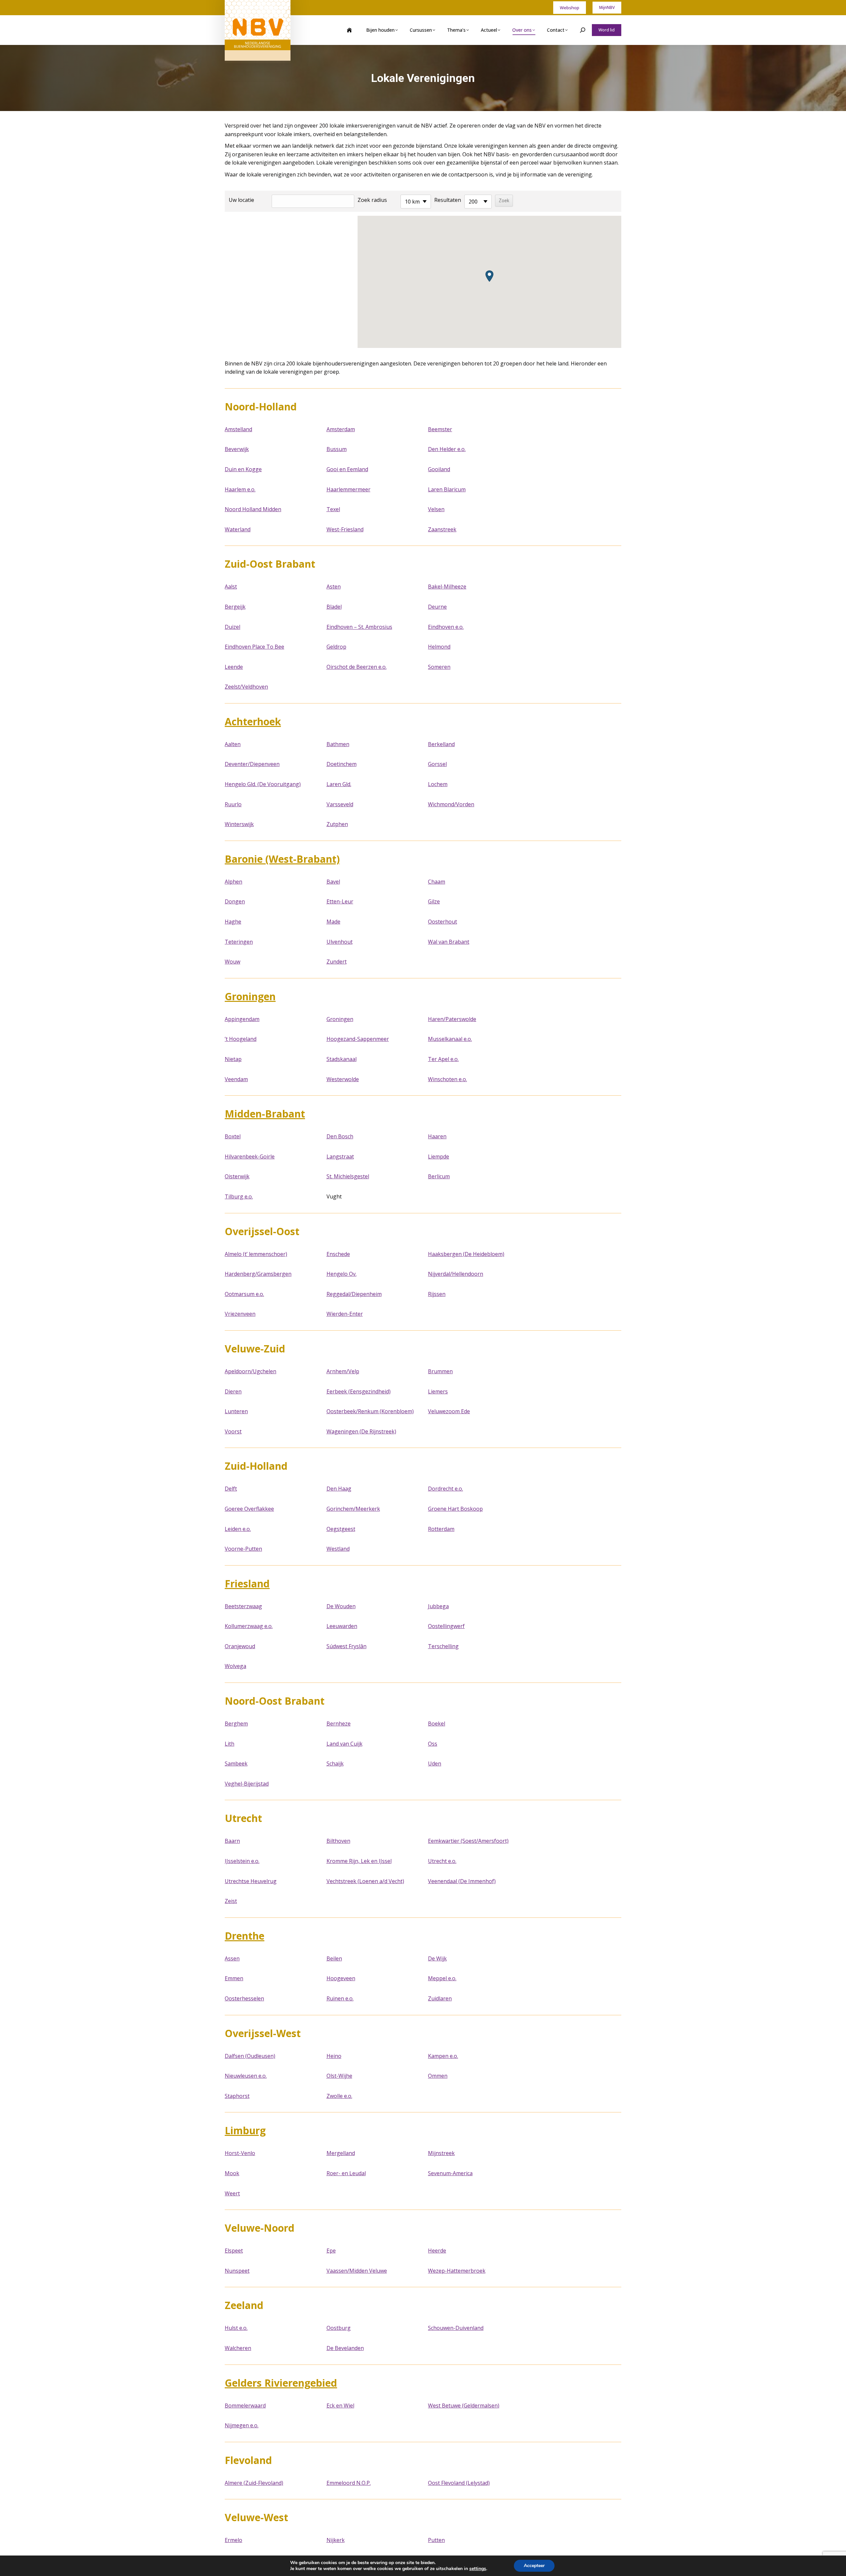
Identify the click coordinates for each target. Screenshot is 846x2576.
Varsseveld (340, 804)
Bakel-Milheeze (447, 587)
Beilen (334, 1958)
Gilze (434, 901)
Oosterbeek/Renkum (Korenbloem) (370, 1411)
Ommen (438, 2076)
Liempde (439, 1156)
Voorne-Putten (243, 1549)
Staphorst (237, 2096)
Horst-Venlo (240, 2153)
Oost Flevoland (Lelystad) (459, 2483)
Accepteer (534, 2566)
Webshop (570, 8)
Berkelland (441, 744)
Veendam (236, 1079)
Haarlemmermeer (348, 489)
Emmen (234, 1978)
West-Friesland (345, 529)
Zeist (231, 1901)
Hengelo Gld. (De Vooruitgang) (263, 784)
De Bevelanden (345, 2348)
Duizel (232, 627)
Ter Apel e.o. (443, 1059)
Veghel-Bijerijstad (247, 1784)
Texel (333, 509)
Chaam (437, 882)
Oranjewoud (240, 1646)
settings (478, 2569)
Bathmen (338, 744)
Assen (232, 1958)
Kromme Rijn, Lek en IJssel (359, 1861)
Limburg (245, 2130)
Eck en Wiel (340, 2406)
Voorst (233, 1431)
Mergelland (341, 2153)
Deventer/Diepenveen (252, 764)
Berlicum (439, 1176)
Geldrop (336, 647)
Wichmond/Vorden (451, 804)
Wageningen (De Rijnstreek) (361, 1431)
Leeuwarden (342, 1626)
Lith (230, 1744)
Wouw (232, 962)
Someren (439, 667)
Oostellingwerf (446, 1626)
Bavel (333, 882)
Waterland (238, 529)
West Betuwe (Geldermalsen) (464, 2406)
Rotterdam (441, 1529)
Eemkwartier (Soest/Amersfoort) (468, 1841)
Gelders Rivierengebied (281, 2383)
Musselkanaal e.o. (450, 1039)
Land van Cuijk (345, 1744)
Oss (433, 1744)
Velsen (436, 509)
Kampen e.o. (443, 2056)
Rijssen (437, 1294)
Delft (231, 1489)
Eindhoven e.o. (446, 627)
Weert (232, 2193)
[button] (489, 276)
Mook (232, 2173)
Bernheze (339, 1724)
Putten (436, 2540)
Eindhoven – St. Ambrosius (359, 627)
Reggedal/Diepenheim (354, 1294)
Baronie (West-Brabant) (282, 859)
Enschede (338, 1254)
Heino (334, 2056)
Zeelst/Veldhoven (246, 687)
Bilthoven (338, 1841)
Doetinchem (342, 764)
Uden (435, 1763)
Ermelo (233, 2540)
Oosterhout (442, 922)
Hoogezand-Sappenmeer (358, 1039)
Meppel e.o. (442, 1978)
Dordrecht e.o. (445, 1489)
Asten (334, 587)
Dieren (233, 1391)
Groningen (250, 996)
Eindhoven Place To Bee (254, 647)
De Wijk (437, 1958)
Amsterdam (341, 429)
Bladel (334, 607)
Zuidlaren (440, 1998)
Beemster (440, 429)
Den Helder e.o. (447, 449)
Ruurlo (233, 804)
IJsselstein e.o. (242, 1861)
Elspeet (234, 2251)
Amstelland (238, 429)
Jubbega (438, 1606)
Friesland (247, 1584)
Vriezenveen (240, 1314)
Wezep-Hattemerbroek (457, 2271)
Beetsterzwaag (243, 1606)
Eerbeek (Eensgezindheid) (359, 1391)
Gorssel (437, 764)
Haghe (233, 922)
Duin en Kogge (243, 469)
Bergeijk (235, 607)
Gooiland (439, 469)
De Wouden (341, 1606)
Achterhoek (253, 721)
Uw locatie (241, 200)
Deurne (437, 607)
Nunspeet (237, 2271)
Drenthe (245, 1936)
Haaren (437, 1136)
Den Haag (339, 1489)
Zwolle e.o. (339, 2096)
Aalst (231, 587)
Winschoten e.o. (447, 1079)
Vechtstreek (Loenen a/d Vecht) (365, 1881)
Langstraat (340, 1156)
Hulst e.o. (236, 2328)
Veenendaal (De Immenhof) (462, 1881)
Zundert (337, 962)
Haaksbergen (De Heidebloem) (466, 1254)
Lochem (438, 784)
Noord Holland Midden (253, 509)
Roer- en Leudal (346, 2173)
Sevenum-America (450, 2173)
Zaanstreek (442, 529)
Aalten (233, 744)
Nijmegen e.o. (242, 2425)
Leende (234, 667)
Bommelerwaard (245, 2406)
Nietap (233, 1059)
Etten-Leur (340, 901)
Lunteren (236, 1411)
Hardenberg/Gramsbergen (258, 1274)
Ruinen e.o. (340, 1998)
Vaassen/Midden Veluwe (357, 2271)
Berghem (236, 1724)
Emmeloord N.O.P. (349, 2483)
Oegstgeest (341, 1529)
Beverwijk (237, 449)
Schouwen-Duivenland (456, 2328)
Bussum (337, 449)
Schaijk (335, 1763)
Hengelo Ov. (342, 1274)
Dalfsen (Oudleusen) (250, 2056)
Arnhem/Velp (343, 1371)
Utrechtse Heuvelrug (251, 1881)
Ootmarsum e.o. (244, 1294)
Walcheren (238, 2348)
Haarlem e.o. (240, 489)
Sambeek (236, 1763)
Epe (331, 2251)
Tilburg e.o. (239, 1196)
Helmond (439, 647)
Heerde (437, 2251)
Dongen (235, 901)
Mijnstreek (441, 2153)
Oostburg (339, 2328)
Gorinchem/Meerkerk (353, 1509)
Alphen (233, 882)
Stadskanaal (342, 1059)
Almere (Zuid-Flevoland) (254, 2483)
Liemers (438, 1391)
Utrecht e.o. (442, 1861)
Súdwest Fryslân (346, 1646)
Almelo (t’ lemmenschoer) (256, 1254)
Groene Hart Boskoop (455, 1509)
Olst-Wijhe (339, 2076)
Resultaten (448, 200)
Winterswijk (239, 824)
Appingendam (242, 1019)
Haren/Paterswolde (452, 1019)
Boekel (437, 1724)
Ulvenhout (340, 942)
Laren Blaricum (447, 489)
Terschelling (443, 1646)
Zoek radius (372, 200)
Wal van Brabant (449, 942)
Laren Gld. (339, 784)
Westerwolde (343, 1079)
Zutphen (337, 824)
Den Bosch (340, 1136)
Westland (338, 1549)
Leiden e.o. (238, 1529)
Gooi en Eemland (347, 469)
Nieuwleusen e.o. (246, 2076)
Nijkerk (336, 2540)
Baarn (232, 1841)
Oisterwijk (237, 1176)
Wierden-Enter (345, 1314)
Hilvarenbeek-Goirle (250, 1156)
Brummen (440, 1371)
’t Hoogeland (241, 1039)
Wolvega (235, 1666)
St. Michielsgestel (348, 1176)
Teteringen (239, 942)
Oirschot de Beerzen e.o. (357, 667)
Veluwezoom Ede (449, 1411)
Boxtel (233, 1136)
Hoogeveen (341, 1978)
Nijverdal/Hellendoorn (456, 1274)
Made (333, 922)
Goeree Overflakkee (249, 1509)
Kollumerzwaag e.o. (249, 1626)
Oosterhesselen (244, 1998)
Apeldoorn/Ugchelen (250, 1371)
